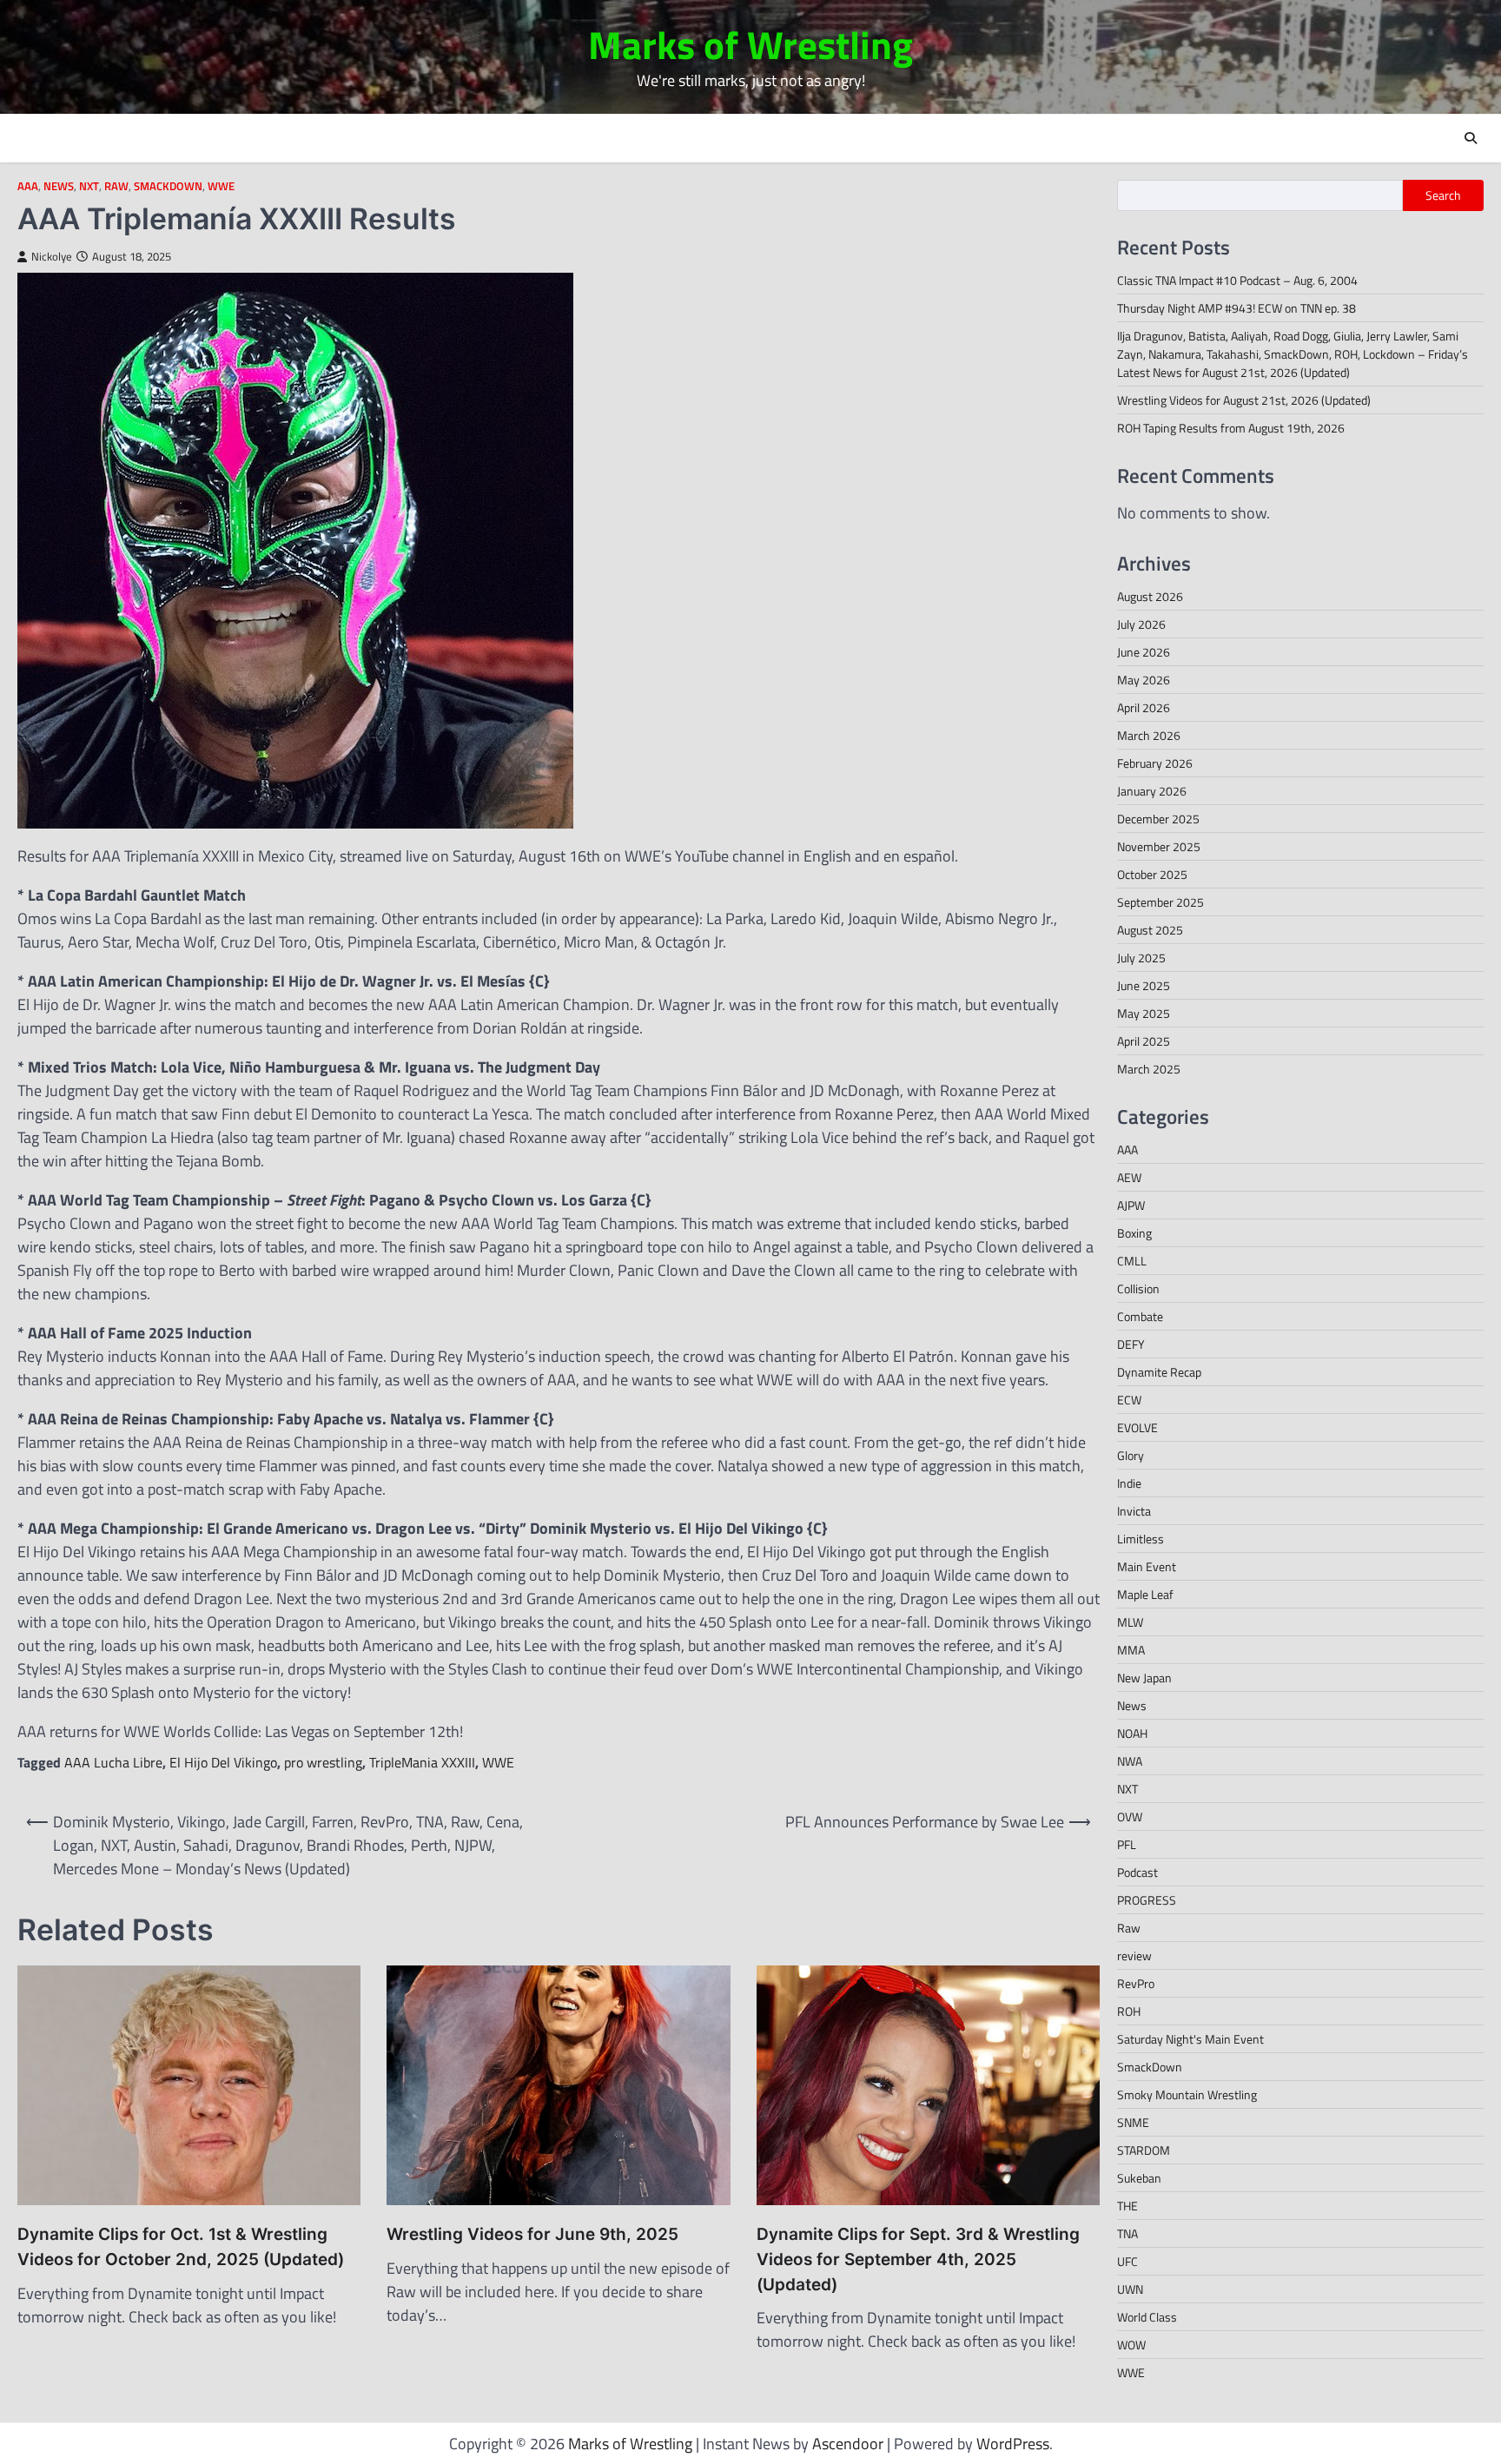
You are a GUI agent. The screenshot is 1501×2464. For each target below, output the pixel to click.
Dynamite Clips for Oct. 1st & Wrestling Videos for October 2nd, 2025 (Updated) (181, 2247)
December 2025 (1158, 819)
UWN (1130, 2289)
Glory (1131, 1455)
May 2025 (1144, 1013)
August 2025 (1150, 930)
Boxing (1134, 1233)
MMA (1131, 1650)
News (59, 186)
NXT (89, 186)
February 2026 (1155, 763)
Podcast (1137, 1872)
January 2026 (1152, 791)
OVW (1130, 1817)
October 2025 (1152, 874)
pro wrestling (323, 1762)
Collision (1138, 1288)
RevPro (1136, 1983)
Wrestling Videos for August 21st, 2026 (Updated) (1244, 400)
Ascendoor (848, 2444)
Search (1443, 195)
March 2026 (1149, 735)
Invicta (1134, 1511)
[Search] (1471, 138)
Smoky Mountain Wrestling (1187, 2094)
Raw (116, 186)
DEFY (1131, 1344)
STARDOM (1144, 2150)
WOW (1131, 2345)
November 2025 (1159, 846)
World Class (1147, 2317)
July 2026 (1141, 624)
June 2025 (1144, 985)
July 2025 (1141, 958)
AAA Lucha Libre (113, 1762)
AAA (28, 186)
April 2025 (1144, 1041)
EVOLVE (1137, 1427)
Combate (1140, 1316)
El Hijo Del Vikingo (223, 1762)
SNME (1133, 2122)
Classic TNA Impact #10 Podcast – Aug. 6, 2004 (1237, 280)
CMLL (1132, 1261)
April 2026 (1144, 707)
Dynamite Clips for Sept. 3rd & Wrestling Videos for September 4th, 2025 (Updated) (918, 2259)
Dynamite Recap (1159, 1372)
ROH (1129, 2011)
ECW (1129, 1400)
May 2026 (1144, 680)
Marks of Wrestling (750, 44)
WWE (221, 186)
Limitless (1141, 1539)
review (1134, 1955)
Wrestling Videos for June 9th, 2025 (532, 2234)
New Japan (1144, 1678)
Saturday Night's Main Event (1190, 2039)
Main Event (1147, 1566)
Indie (1129, 1483)
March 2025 (1149, 1069)
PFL (1127, 1844)
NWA (1130, 1761)
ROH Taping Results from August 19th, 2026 (1231, 428)
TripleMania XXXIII (422, 1762)
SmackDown (168, 186)
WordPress (1013, 2444)
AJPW (1131, 1205)
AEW (1129, 1177)
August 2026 (1150, 596)
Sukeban (1139, 2178)
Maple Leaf (1145, 1594)
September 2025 (1160, 902)
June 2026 (1144, 652)
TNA (1127, 2233)
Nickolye (52, 257)
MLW (1130, 1622)
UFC (1127, 2261)
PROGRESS (1147, 1900)
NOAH (1132, 1733)
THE (1127, 2206)
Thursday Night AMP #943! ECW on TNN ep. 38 (1237, 308)
